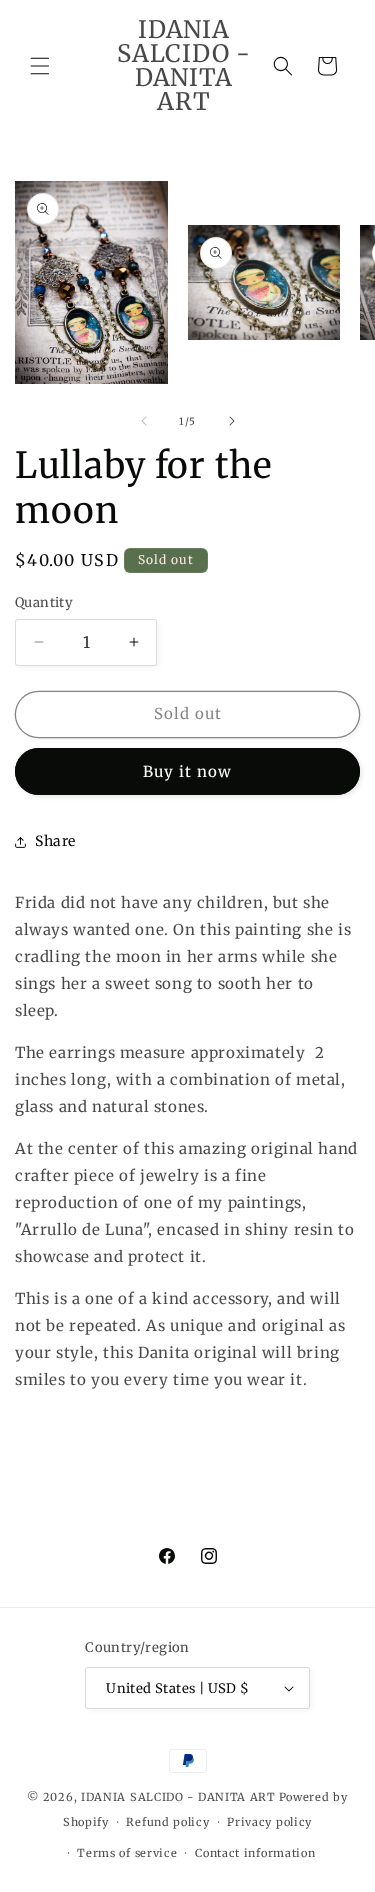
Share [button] (55, 841)
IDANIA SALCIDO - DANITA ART (178, 1797)
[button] (40, 66)
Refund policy (167, 1822)
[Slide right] (232, 421)
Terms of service (127, 1853)
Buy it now (187, 771)
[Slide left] (144, 421)
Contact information (255, 1853)
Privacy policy (269, 1822)
